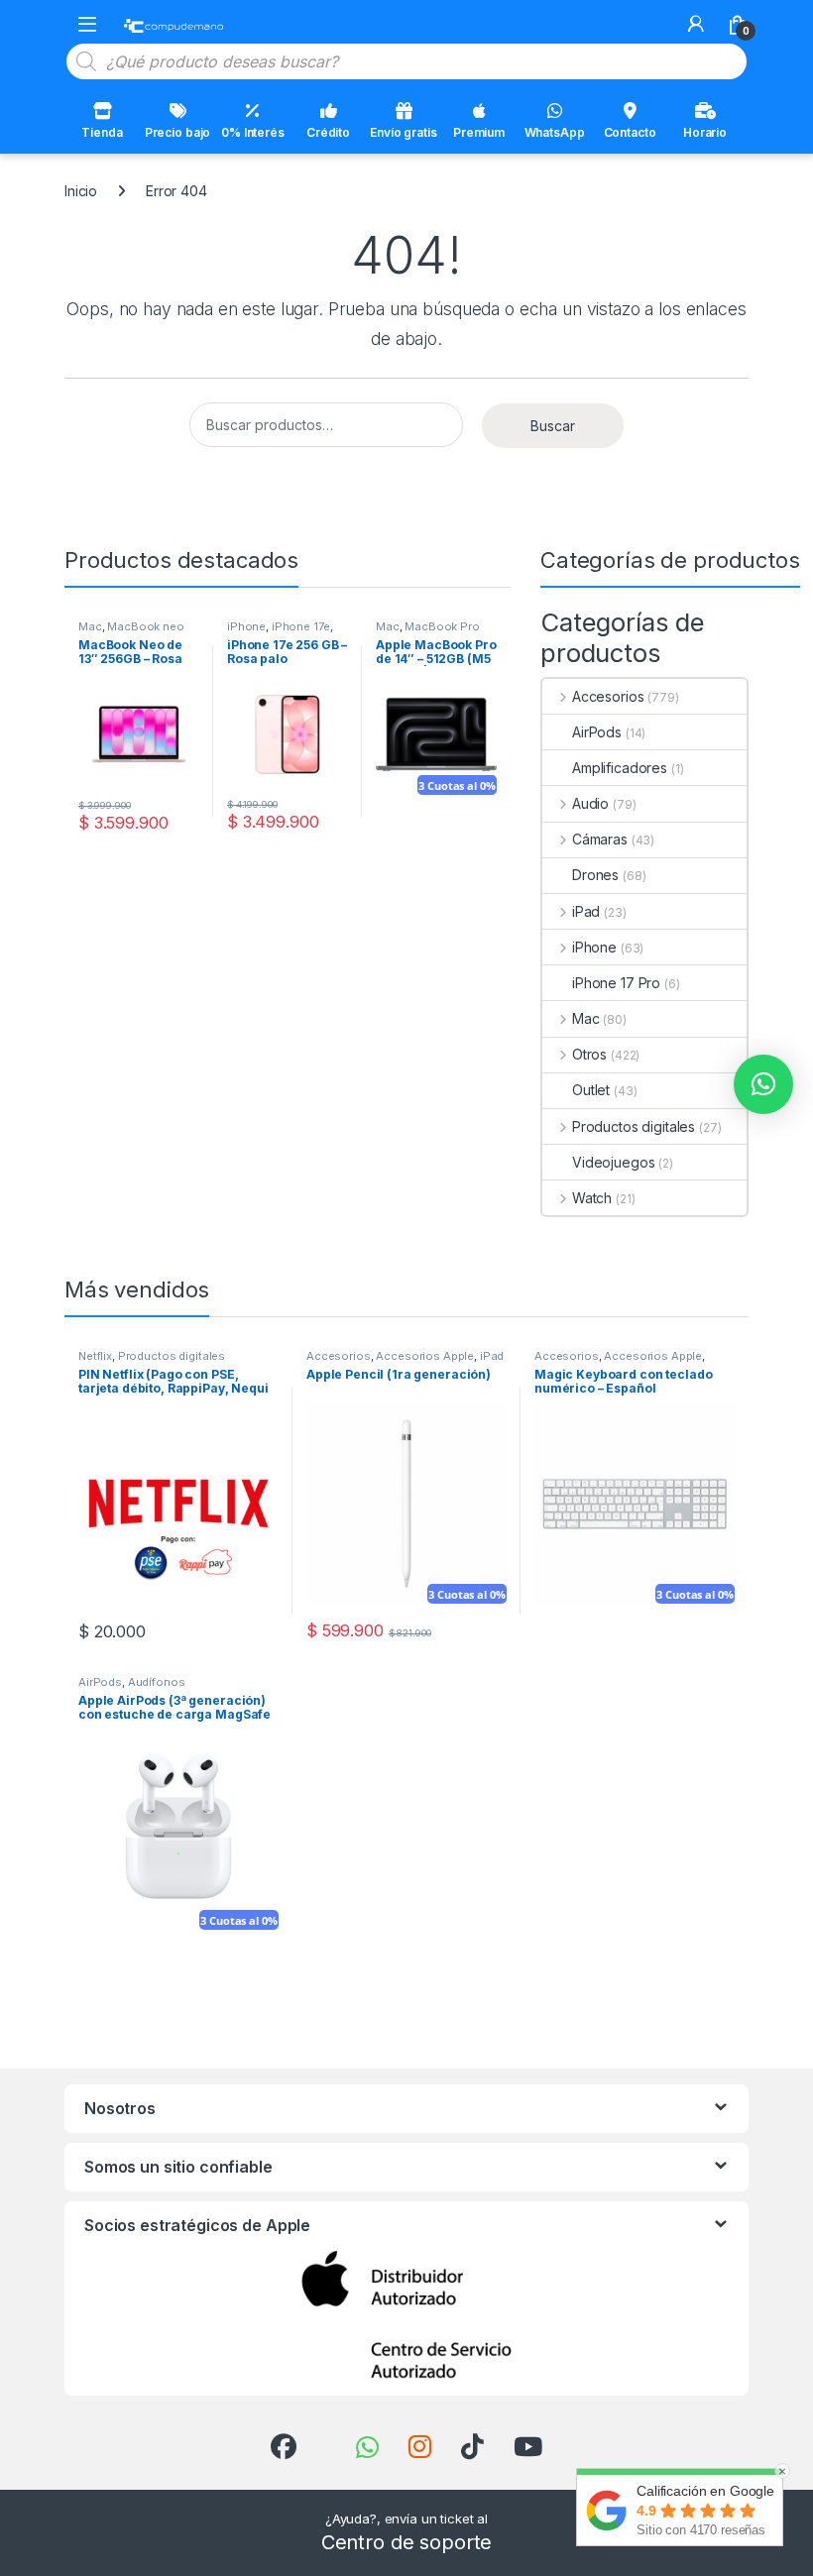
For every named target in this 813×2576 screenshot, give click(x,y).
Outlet (591, 1090)
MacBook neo (145, 626)
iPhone (246, 626)
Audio (590, 803)
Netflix (95, 1356)
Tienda (102, 132)
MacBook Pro (442, 626)
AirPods (597, 732)
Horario (705, 132)
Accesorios (608, 696)
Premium (479, 132)
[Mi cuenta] (696, 24)
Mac (90, 626)
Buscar (553, 426)
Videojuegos (613, 1162)
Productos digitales (634, 1126)
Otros (589, 1054)
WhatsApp (555, 132)
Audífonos (157, 1682)
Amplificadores (620, 768)
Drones (595, 875)
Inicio (81, 191)
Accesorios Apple (425, 1356)
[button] (763, 1084)
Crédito (328, 132)
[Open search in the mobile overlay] (406, 61)
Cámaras (600, 839)
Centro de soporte (407, 2542)
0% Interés (253, 132)
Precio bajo (177, 132)
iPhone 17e (301, 626)
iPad (586, 911)
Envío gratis (403, 132)
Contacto (630, 132)
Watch (592, 1198)
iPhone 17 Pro (616, 983)
